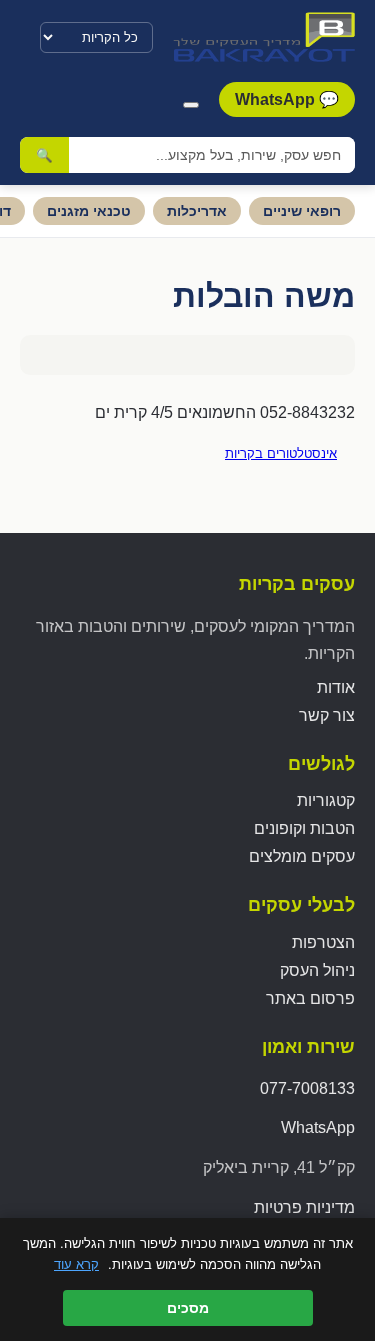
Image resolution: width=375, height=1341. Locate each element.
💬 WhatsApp (287, 99)
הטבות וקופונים (304, 828)
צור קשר (327, 715)
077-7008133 (307, 1088)
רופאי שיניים (302, 211)
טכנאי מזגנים (89, 211)
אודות (336, 687)
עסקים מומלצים (302, 856)
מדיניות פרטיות (304, 1207)
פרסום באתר (310, 998)
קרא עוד (76, 1264)
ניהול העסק (317, 970)
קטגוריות (326, 800)
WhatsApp (318, 1127)
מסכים (188, 1308)
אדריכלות (197, 211)
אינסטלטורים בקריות (281, 453)
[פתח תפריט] (191, 105)
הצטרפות (323, 942)
